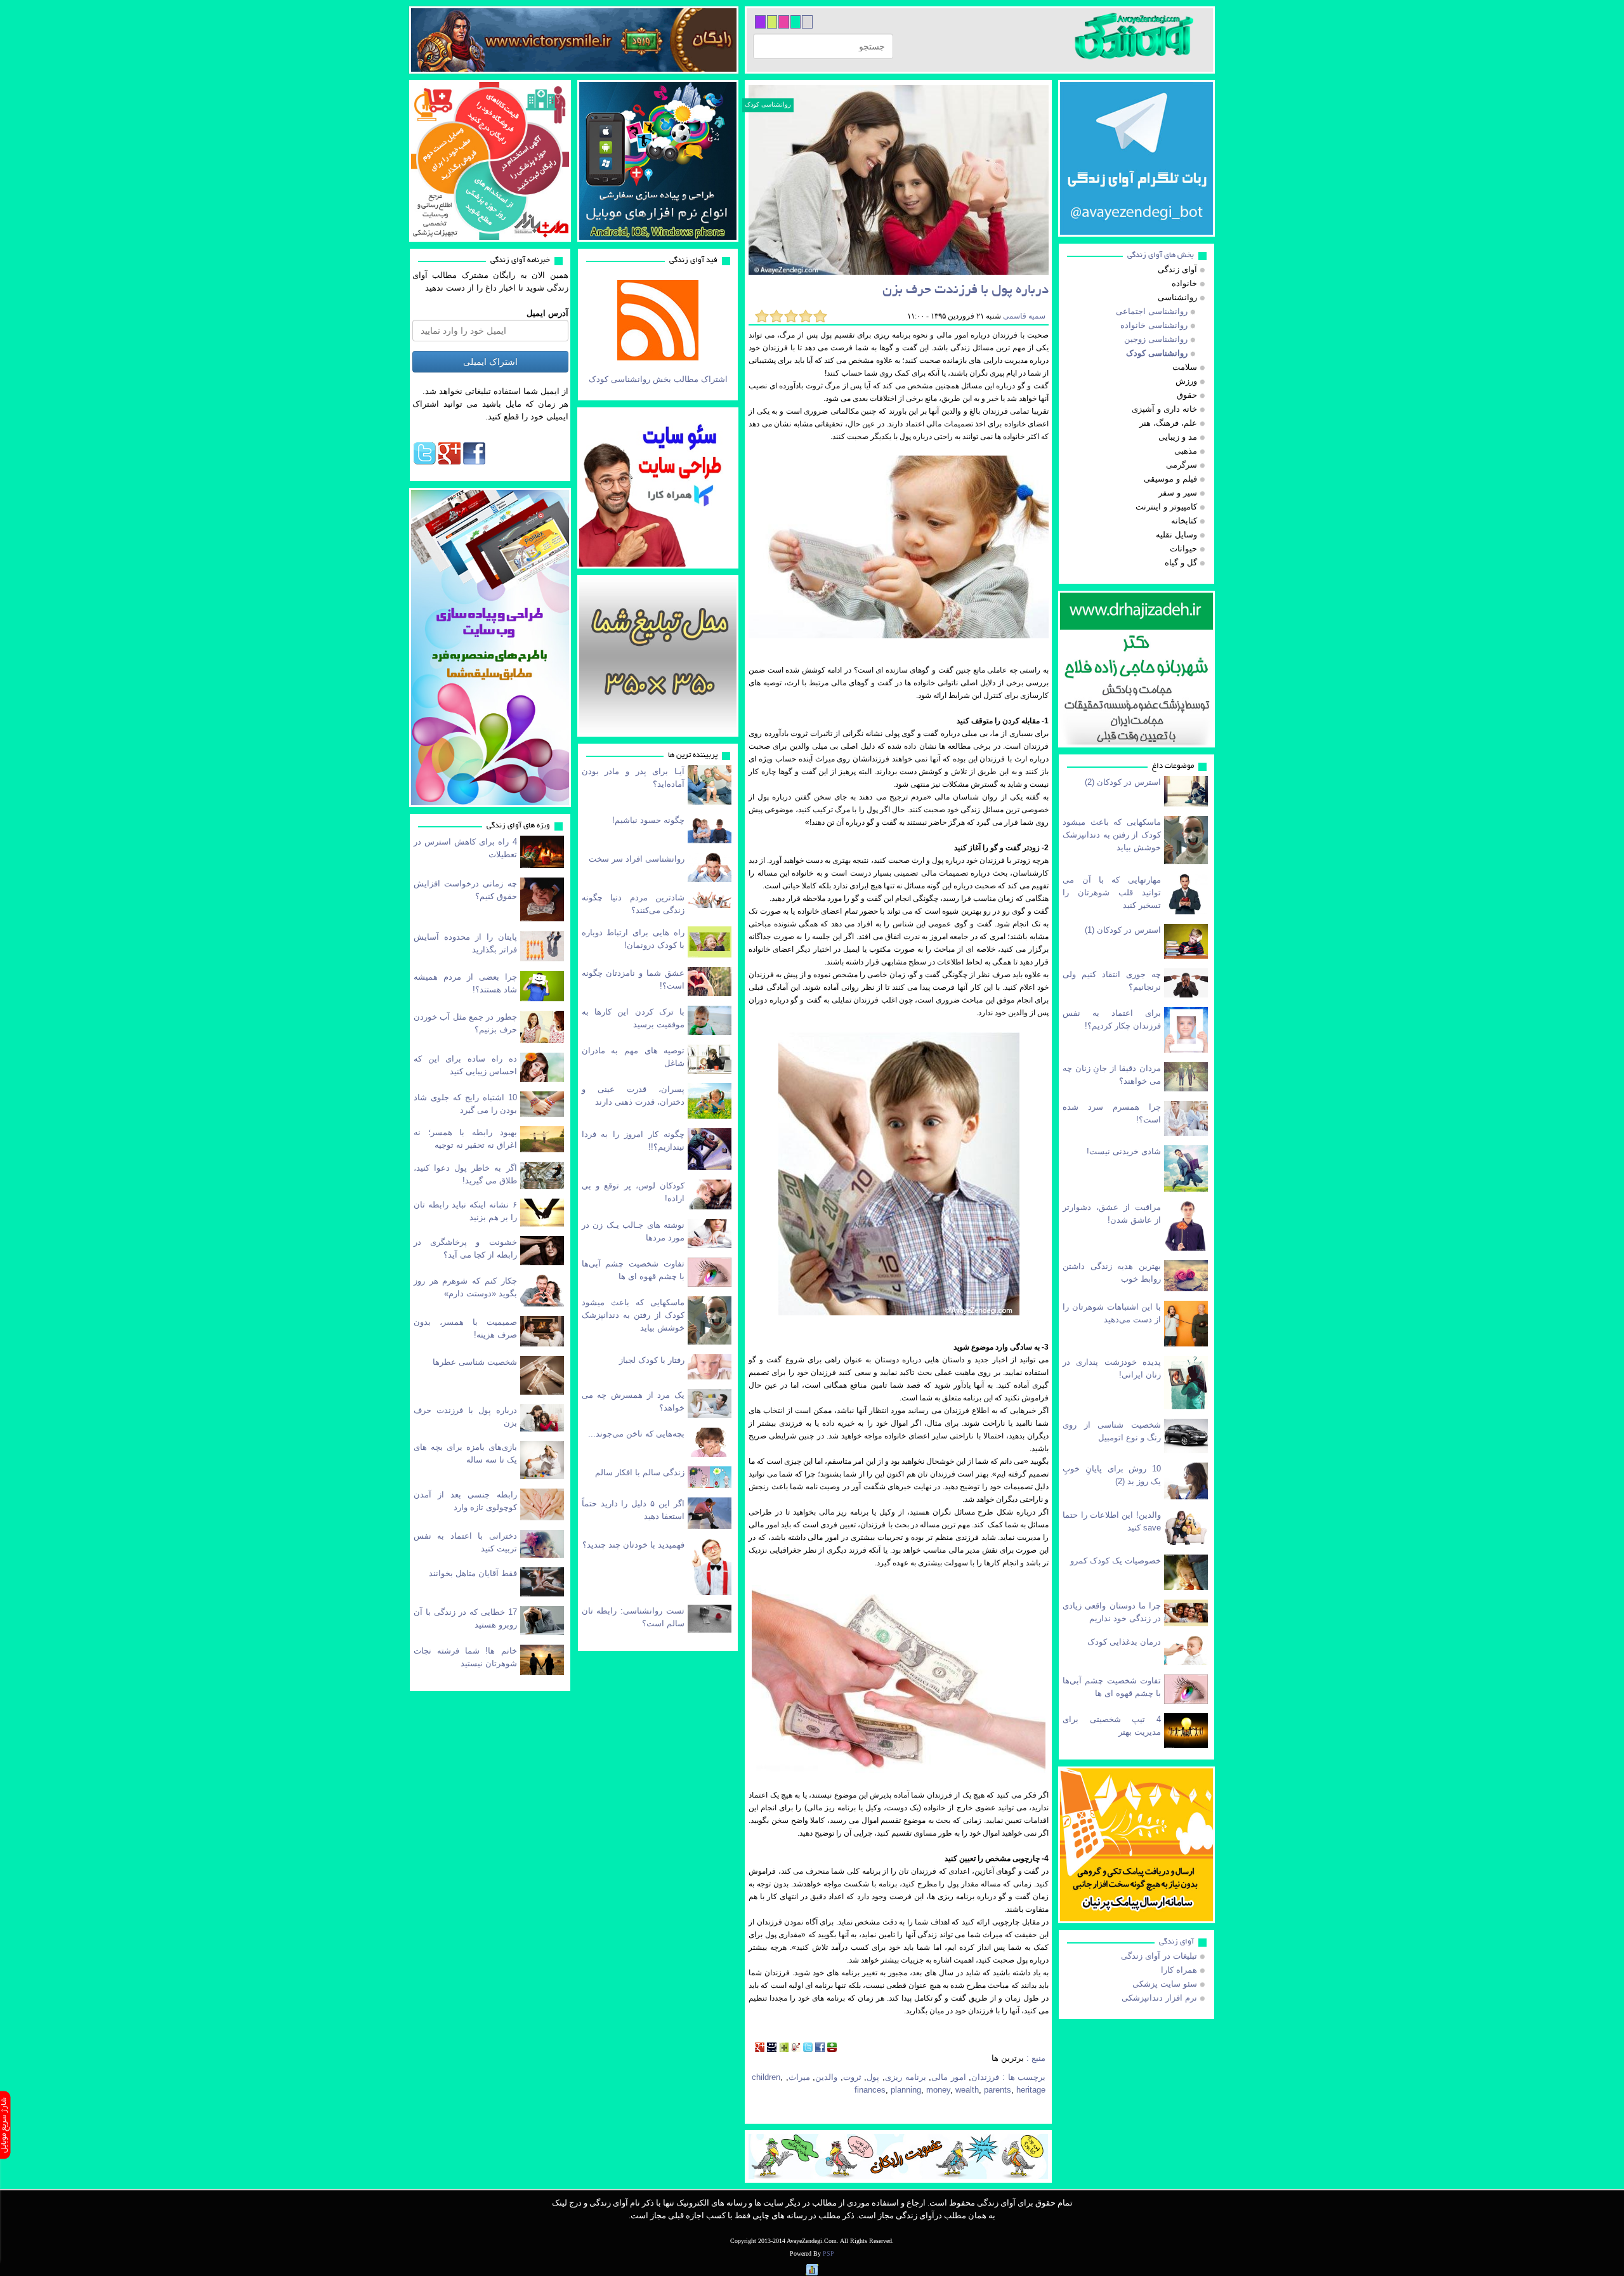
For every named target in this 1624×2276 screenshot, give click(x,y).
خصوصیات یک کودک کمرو (1116, 1561)
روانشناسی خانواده (1154, 325)
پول (873, 2077)
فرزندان (985, 2077)
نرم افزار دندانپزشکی (1159, 1998)
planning (906, 2090)
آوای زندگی (1176, 1942)
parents (998, 2090)
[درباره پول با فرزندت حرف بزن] (899, 180)
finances (870, 2090)
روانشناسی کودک (768, 104)
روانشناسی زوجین (1156, 339)
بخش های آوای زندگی (1161, 255)
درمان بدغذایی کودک (1124, 1642)
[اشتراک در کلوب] (796, 2049)
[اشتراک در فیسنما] (772, 2049)
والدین (826, 2077)
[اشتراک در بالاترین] (832, 2049)
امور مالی (949, 2077)
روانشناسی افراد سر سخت (637, 859)
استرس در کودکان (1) (1123, 930)
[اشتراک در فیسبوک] (820, 2049)
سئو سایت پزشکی (1165, 1984)
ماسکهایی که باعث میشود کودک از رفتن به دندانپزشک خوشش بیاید (633, 1315)
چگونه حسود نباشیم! (648, 820)
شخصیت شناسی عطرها (475, 1362)
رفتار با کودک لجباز (652, 1360)
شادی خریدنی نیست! (1124, 1151)
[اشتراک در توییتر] (808, 2049)
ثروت (852, 2077)
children (766, 2077)
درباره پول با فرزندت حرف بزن (966, 291)
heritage (1031, 2090)
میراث (799, 2077)
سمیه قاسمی (1023, 316)
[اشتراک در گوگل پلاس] (760, 2049)
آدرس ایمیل (547, 313)
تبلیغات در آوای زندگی (1159, 1956)
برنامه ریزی (906, 2077)
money (938, 2090)
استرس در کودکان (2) (1123, 782)
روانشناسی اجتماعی (1152, 311)
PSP (828, 2253)
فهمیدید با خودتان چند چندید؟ (633, 1545)
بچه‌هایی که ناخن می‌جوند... (636, 1434)
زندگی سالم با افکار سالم (640, 1472)
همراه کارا (1179, 1970)
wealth (967, 2090)
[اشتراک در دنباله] (784, 2049)
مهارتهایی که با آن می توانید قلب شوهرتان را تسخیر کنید (1112, 892)
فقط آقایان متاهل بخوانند (473, 1573)
